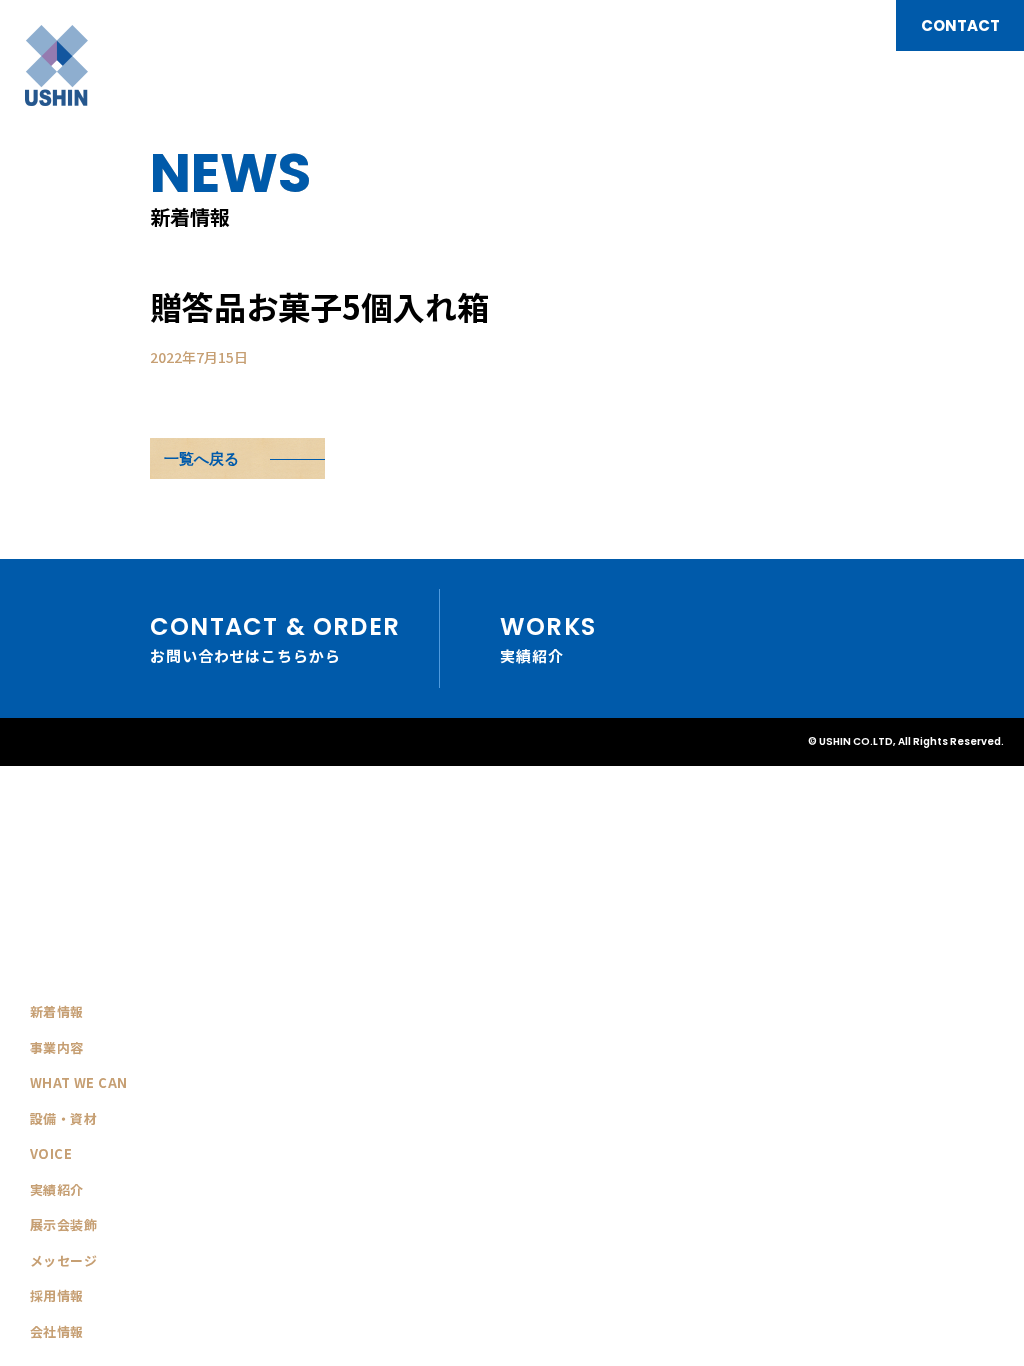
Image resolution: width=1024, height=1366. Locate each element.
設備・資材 (63, 1118)
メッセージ (63, 1260)
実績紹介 (57, 1189)
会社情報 (57, 1331)
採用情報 (57, 1295)
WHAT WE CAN (78, 1082)
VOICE (51, 1153)
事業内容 (57, 1047)
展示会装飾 (63, 1224)
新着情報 (57, 1011)
